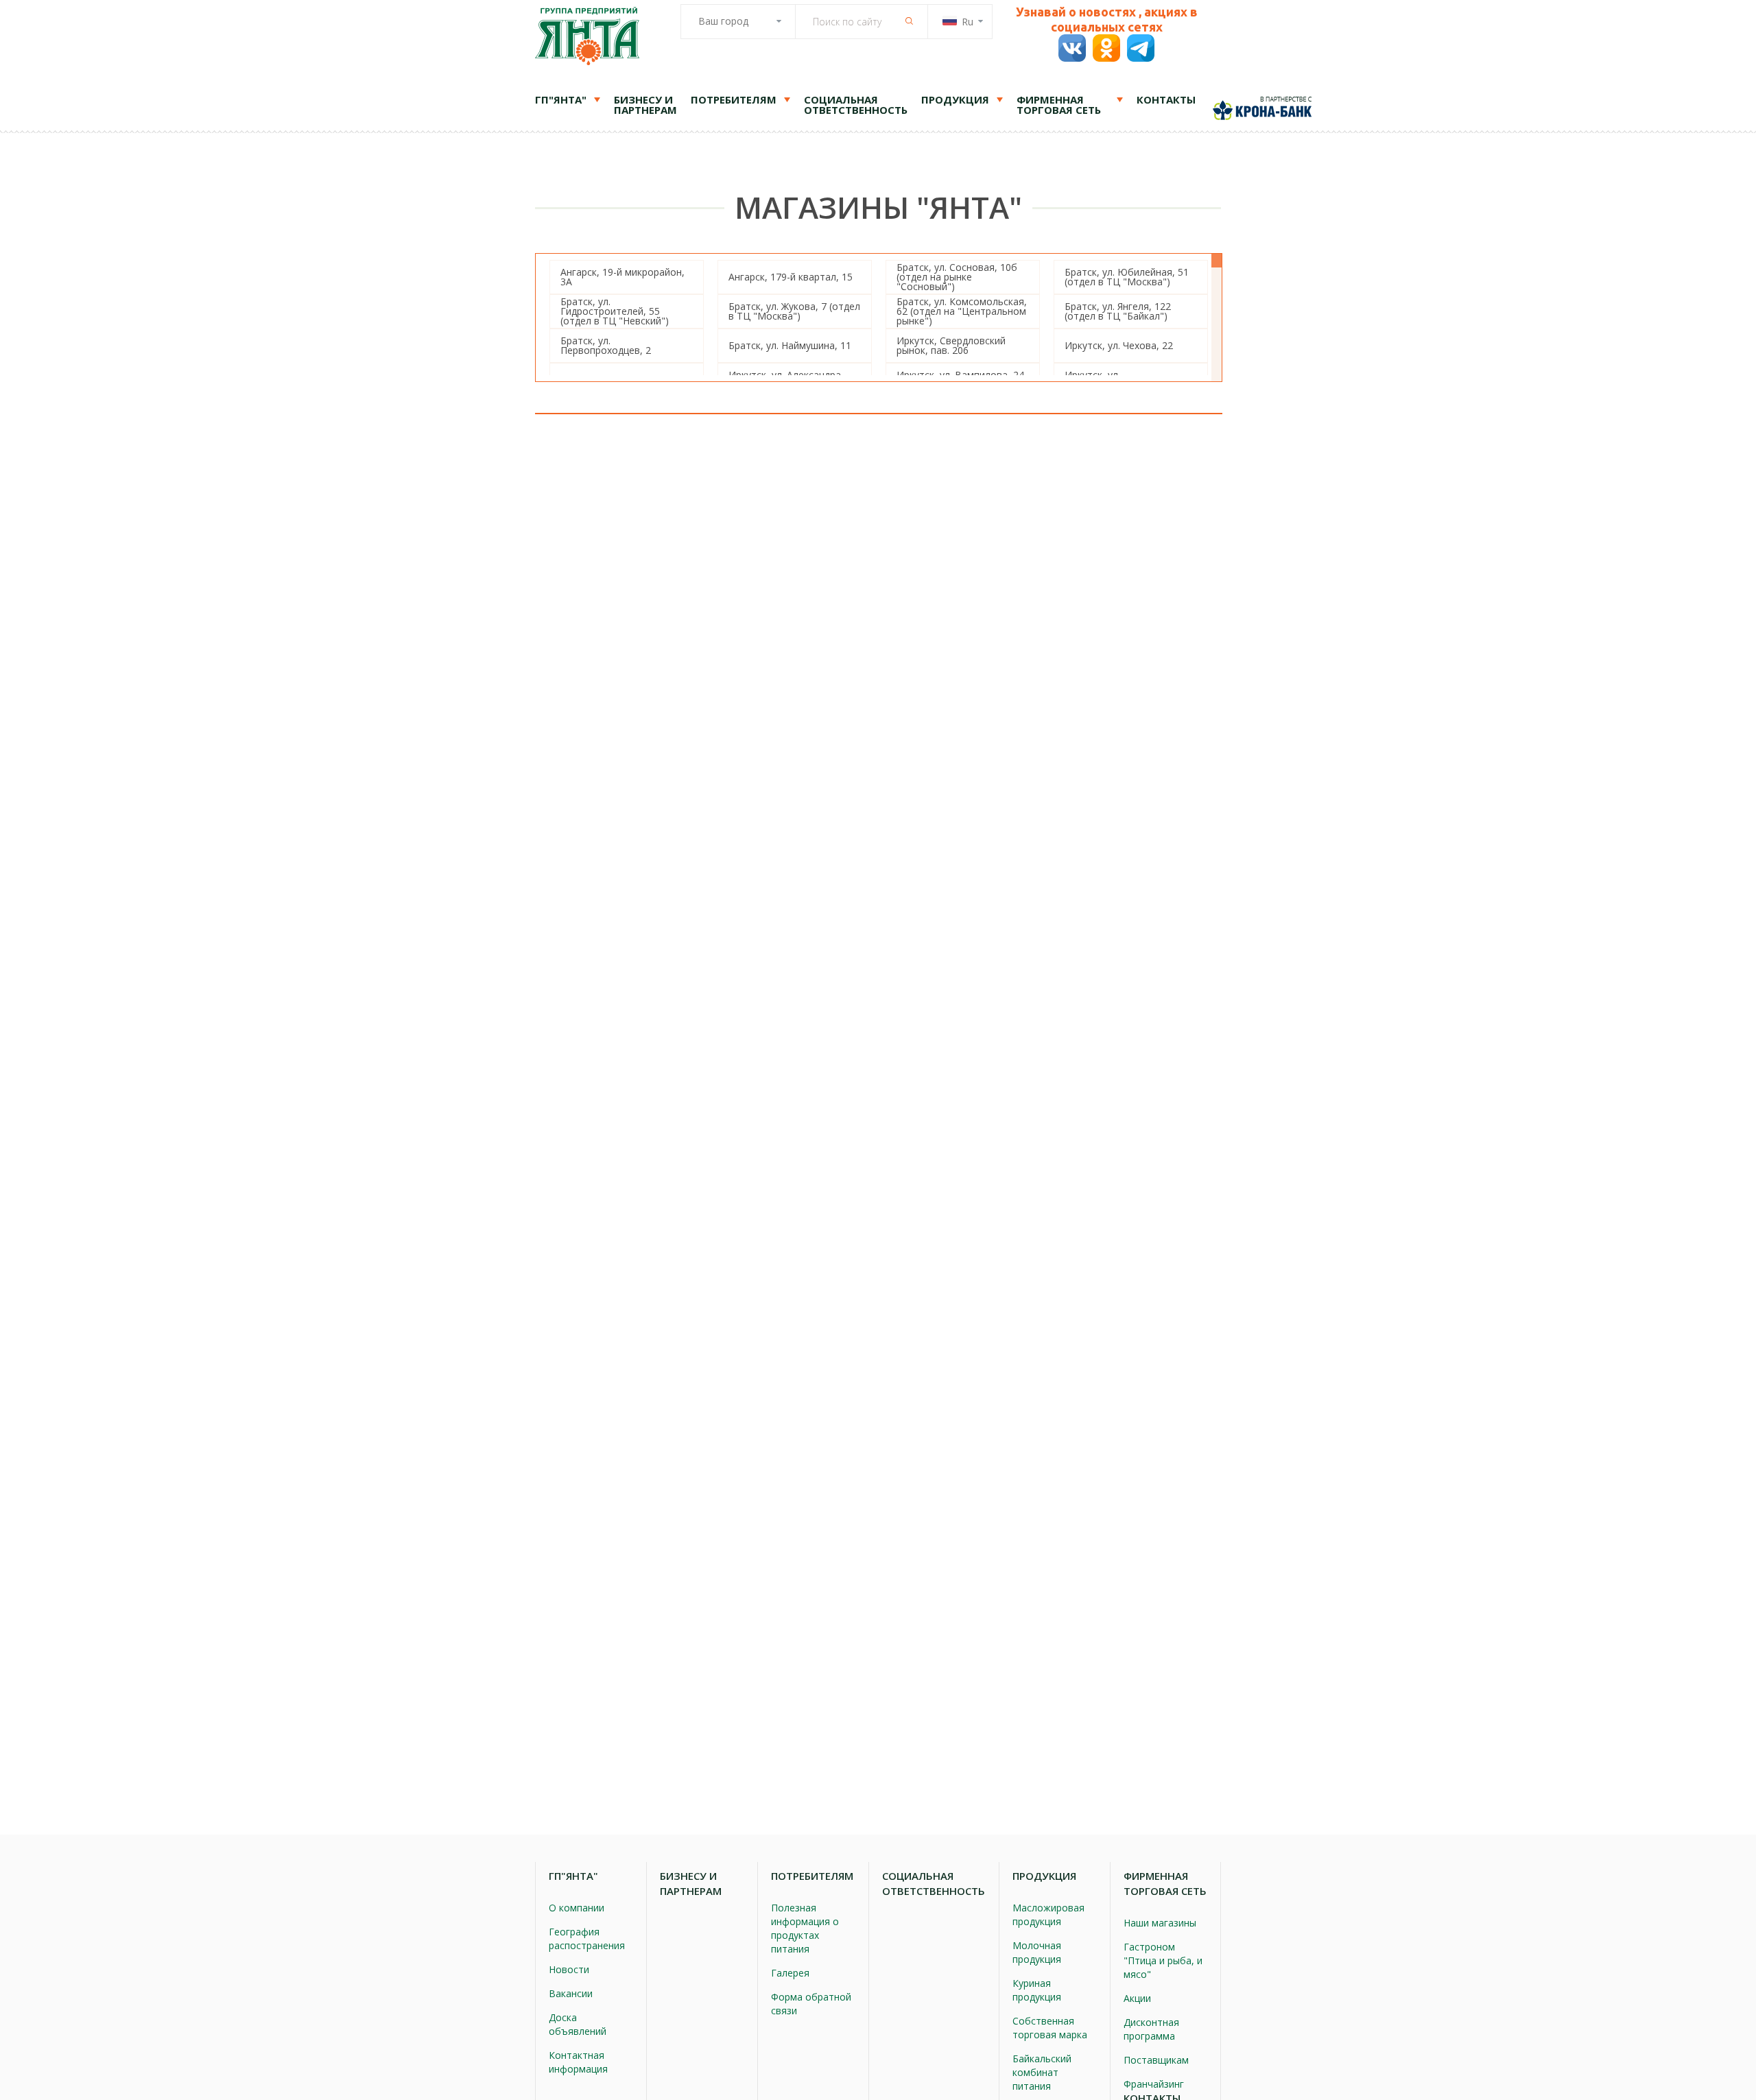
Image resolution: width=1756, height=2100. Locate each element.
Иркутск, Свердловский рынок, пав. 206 (951, 345)
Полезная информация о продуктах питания (805, 1928)
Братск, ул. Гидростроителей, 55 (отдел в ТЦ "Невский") (615, 311)
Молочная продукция (1037, 1952)
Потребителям (734, 99)
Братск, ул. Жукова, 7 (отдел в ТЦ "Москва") (794, 311)
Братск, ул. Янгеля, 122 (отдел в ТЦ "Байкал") (1118, 311)
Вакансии (571, 1993)
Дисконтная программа (1151, 2029)
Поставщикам (1156, 2060)
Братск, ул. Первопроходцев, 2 (606, 345)
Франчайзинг (1154, 2084)
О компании (577, 1908)
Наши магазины (1160, 1923)
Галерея (790, 1973)
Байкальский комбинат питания (1042, 2072)
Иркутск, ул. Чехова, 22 (1119, 345)
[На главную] (587, 38)
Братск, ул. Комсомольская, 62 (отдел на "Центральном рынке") (962, 311)
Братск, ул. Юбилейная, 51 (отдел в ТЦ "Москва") (1127, 277)
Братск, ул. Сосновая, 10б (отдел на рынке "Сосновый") (957, 277)
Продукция (955, 99)
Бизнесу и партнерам (645, 105)
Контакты (1166, 99)
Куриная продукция (1037, 1990)
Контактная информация (578, 2062)
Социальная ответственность (856, 105)
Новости (569, 1969)
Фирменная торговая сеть (1059, 105)
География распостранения (587, 1938)
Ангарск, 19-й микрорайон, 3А (622, 277)
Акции (1137, 1998)
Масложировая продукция (1048, 1914)
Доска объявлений (578, 2024)
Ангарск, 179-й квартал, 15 (791, 277)
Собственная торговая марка (1050, 2028)
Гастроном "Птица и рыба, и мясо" (1163, 1960)
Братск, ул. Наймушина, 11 (790, 345)
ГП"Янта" (561, 99)
